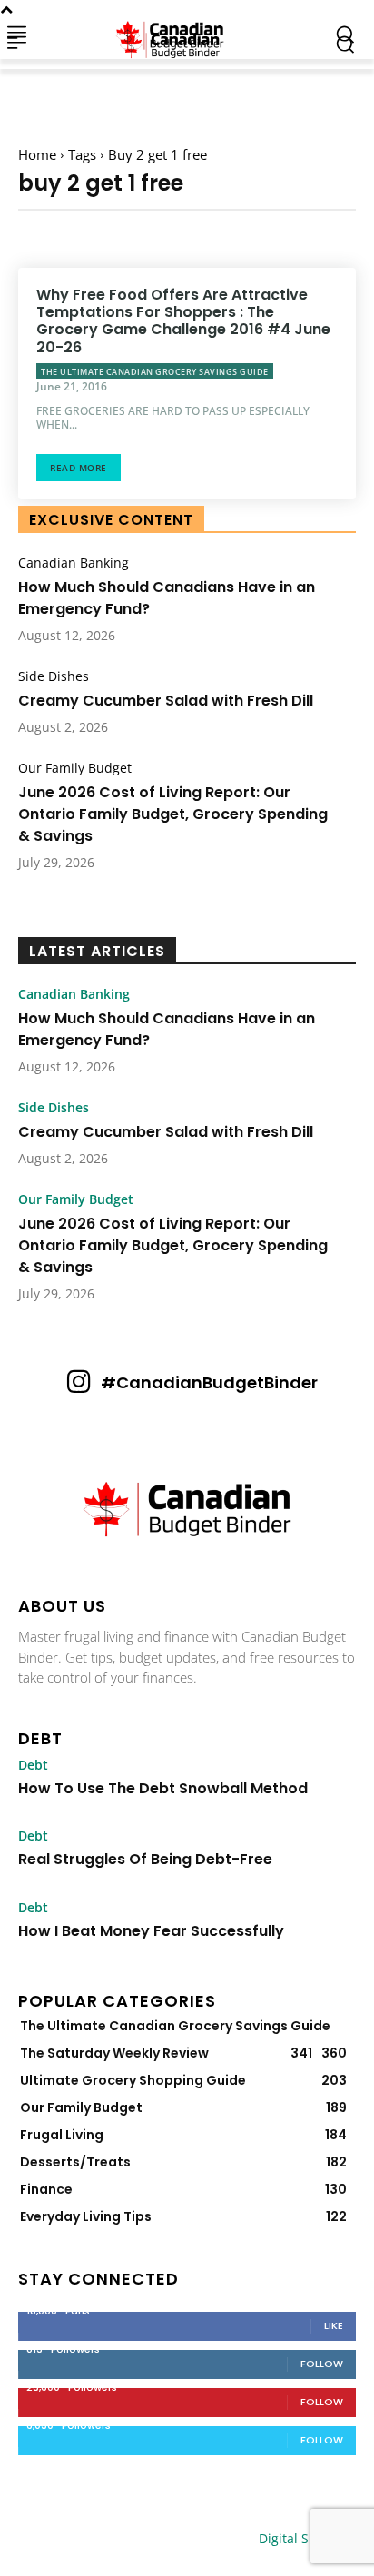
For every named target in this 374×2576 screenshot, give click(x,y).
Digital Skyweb (303, 2538)
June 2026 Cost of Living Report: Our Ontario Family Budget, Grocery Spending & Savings (173, 814)
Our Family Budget (75, 768)
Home (37, 154)
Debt (33, 1765)
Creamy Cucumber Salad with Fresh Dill (166, 701)
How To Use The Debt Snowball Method (163, 1788)
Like (334, 2325)
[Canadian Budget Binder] (174, 34)
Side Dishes (54, 676)
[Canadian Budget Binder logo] (187, 1511)
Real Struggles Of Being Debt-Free (145, 1859)
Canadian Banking (74, 563)
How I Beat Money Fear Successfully (151, 1931)
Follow (322, 2364)
